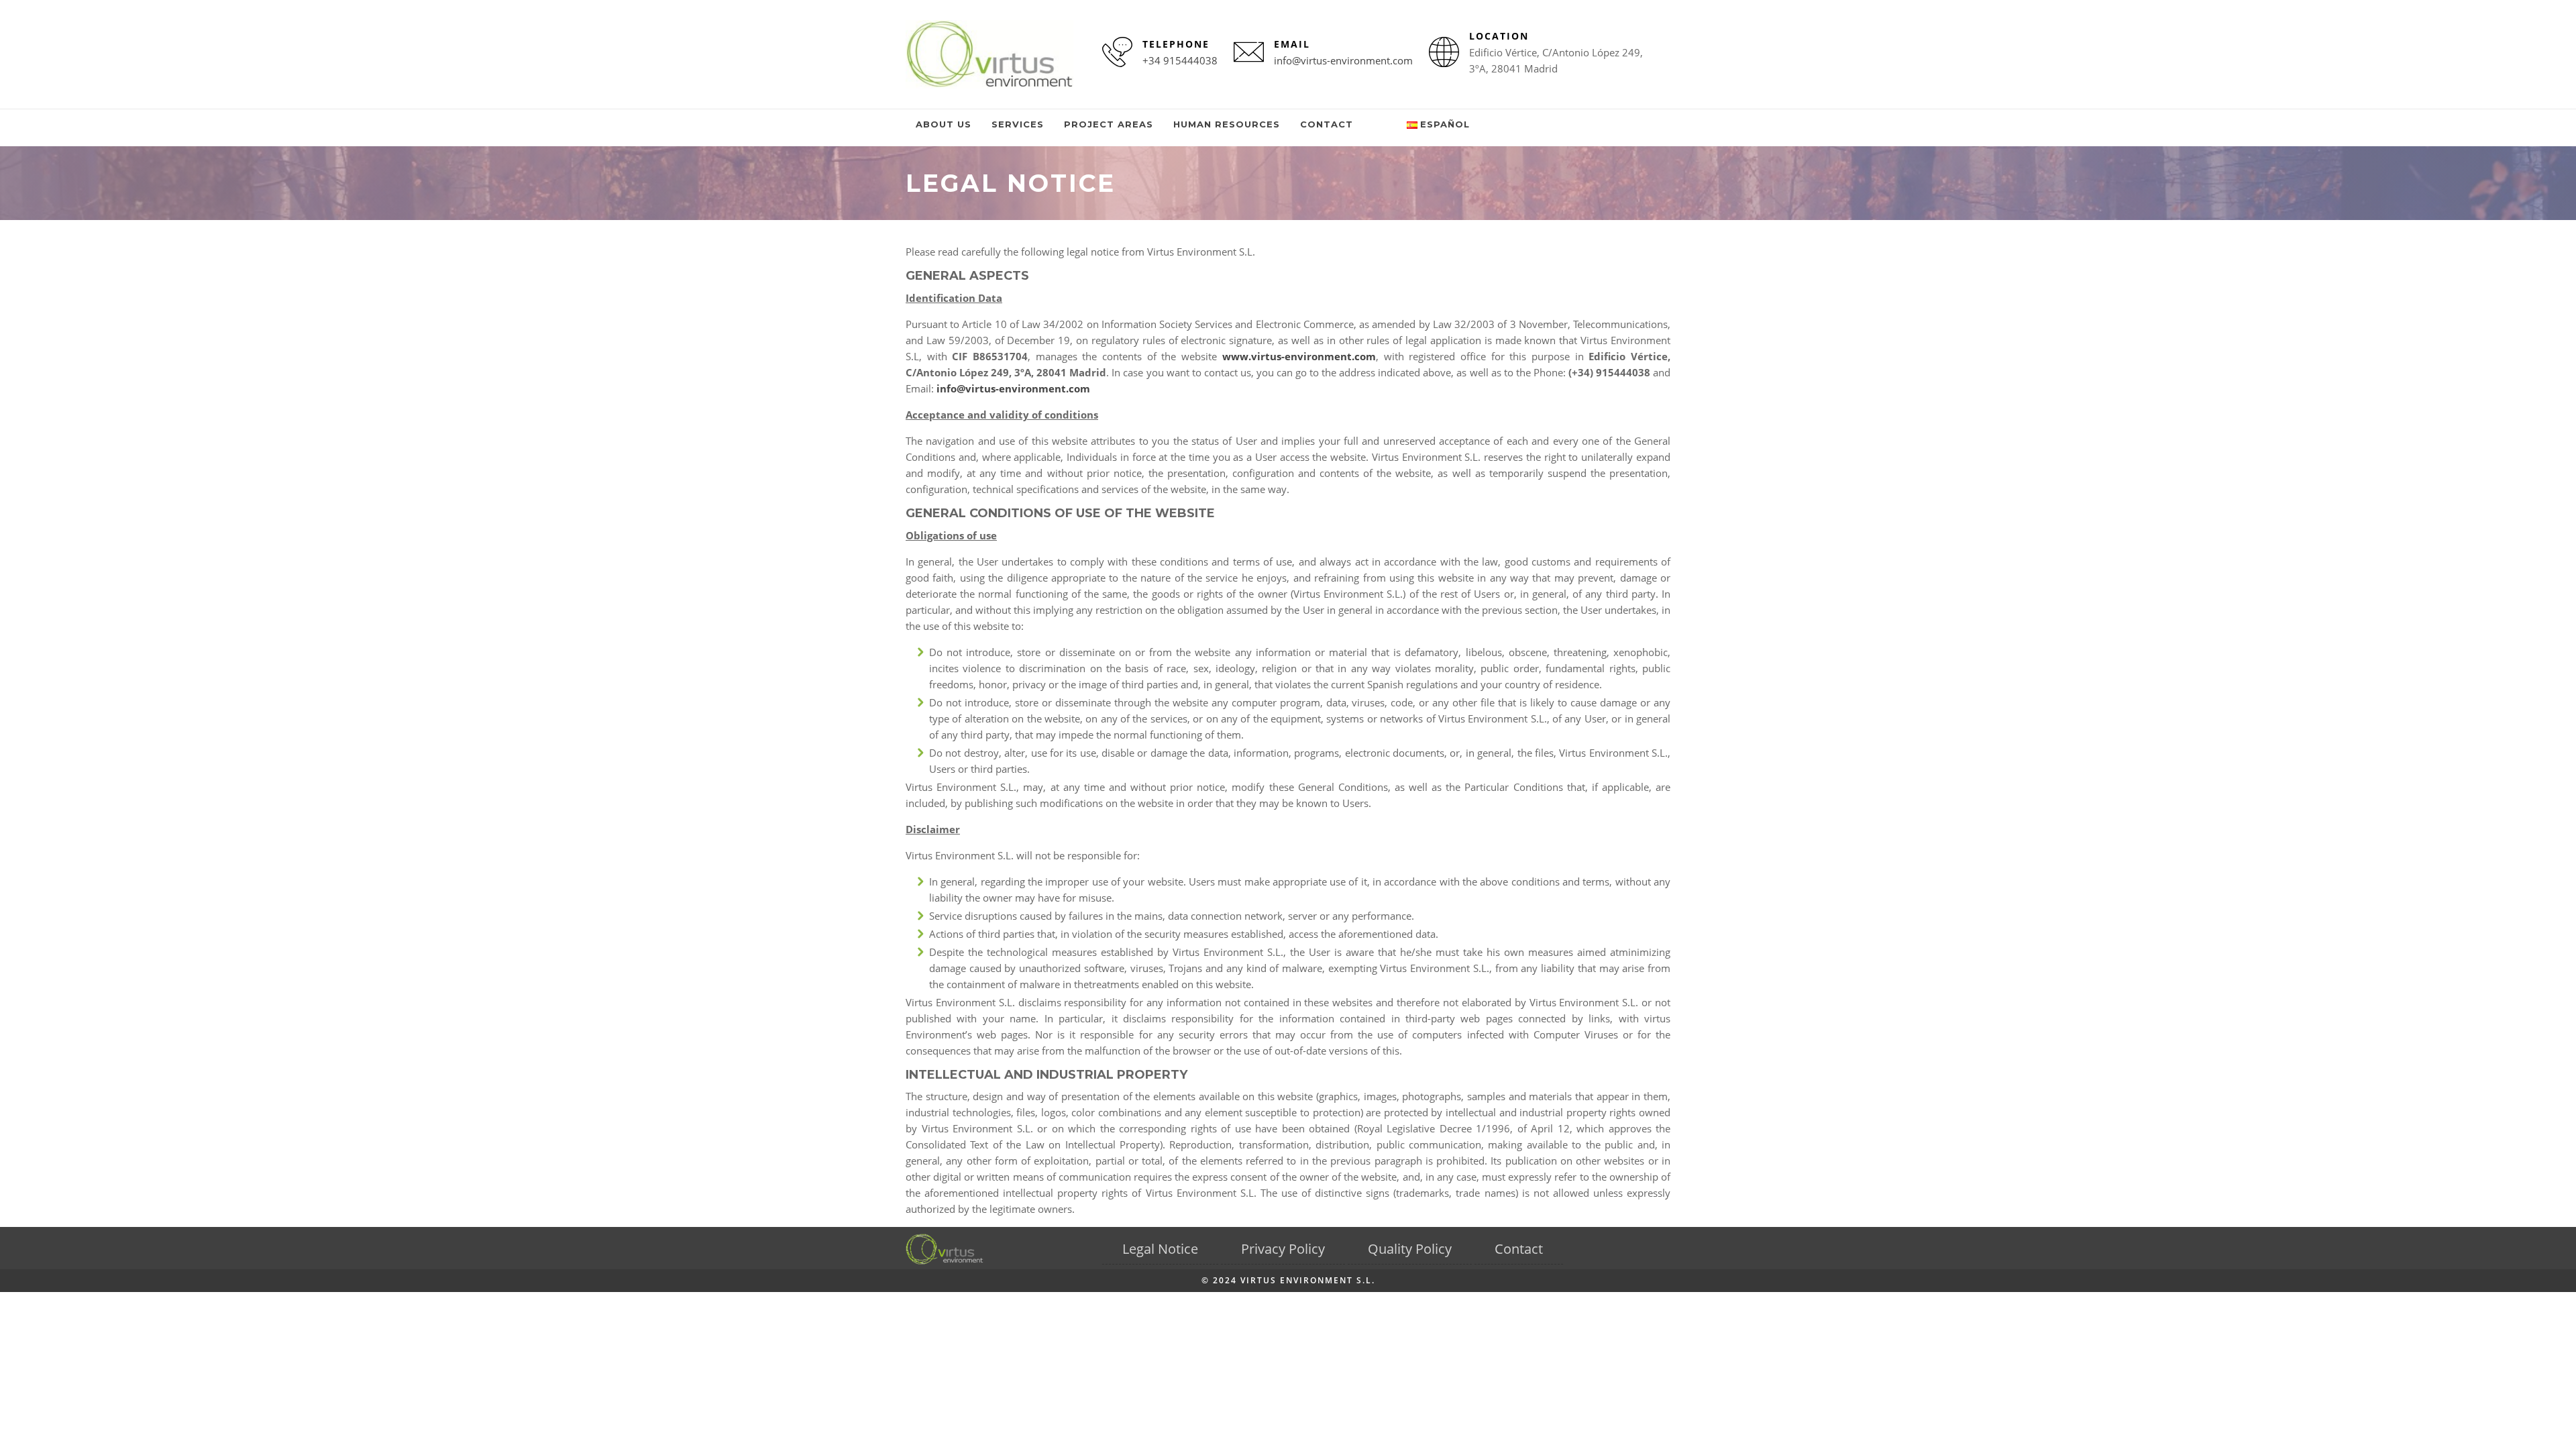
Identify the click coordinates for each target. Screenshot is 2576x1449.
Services (1018, 124)
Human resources (1227, 124)
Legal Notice (1160, 1249)
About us (944, 124)
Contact (1327, 124)
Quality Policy (1410, 1249)
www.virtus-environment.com (1299, 356)
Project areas (1109, 124)
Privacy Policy (1283, 1249)
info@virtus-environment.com (1343, 60)
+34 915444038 (1180, 60)
